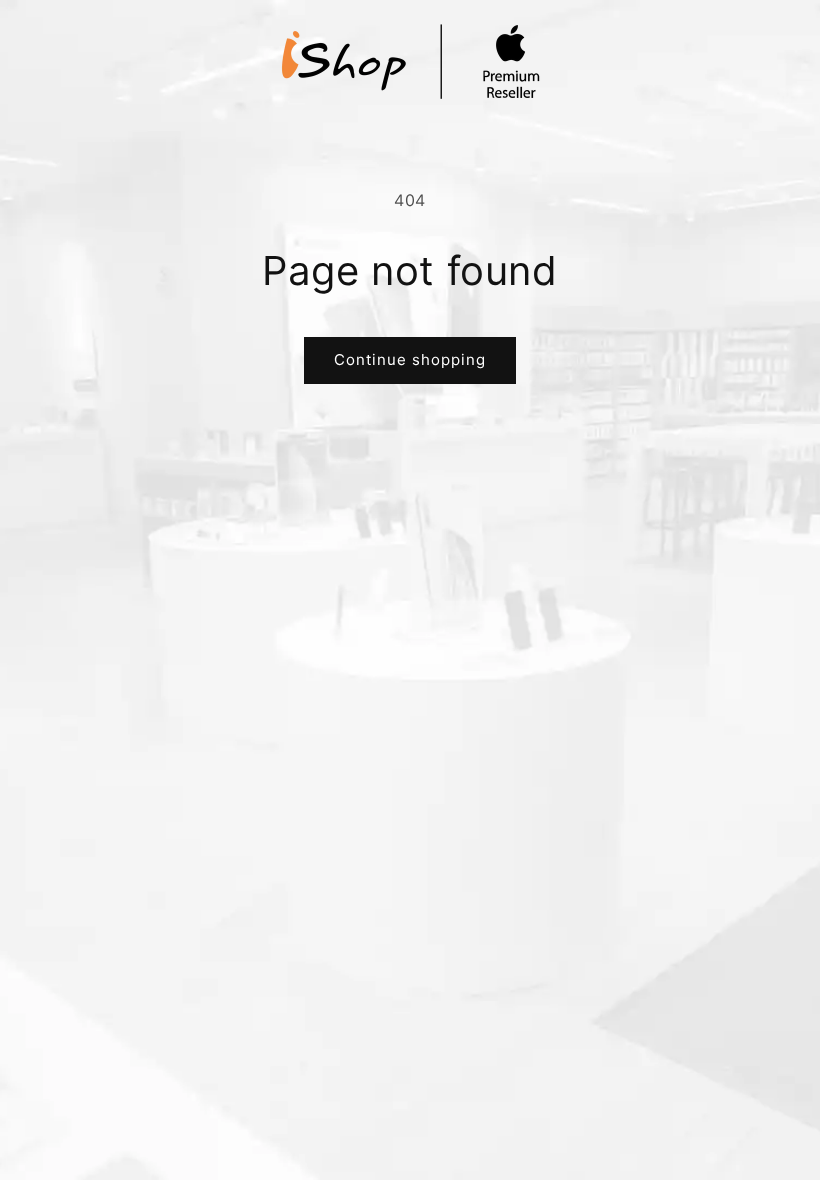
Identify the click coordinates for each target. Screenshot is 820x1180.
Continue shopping (410, 359)
